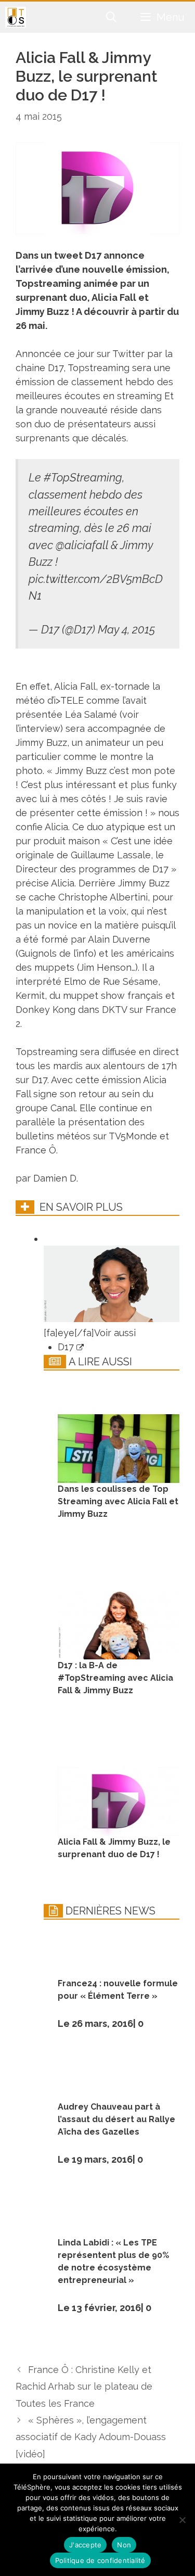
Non (124, 2545)
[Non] (182, 2520)
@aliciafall (82, 545)
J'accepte (85, 2545)
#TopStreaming (83, 478)
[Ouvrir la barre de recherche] (112, 17)
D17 (67, 1347)
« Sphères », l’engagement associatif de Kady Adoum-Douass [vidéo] (91, 2437)
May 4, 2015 (126, 630)
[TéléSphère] (16, 17)
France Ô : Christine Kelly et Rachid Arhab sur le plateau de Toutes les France (84, 2387)
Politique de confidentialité (100, 2560)
